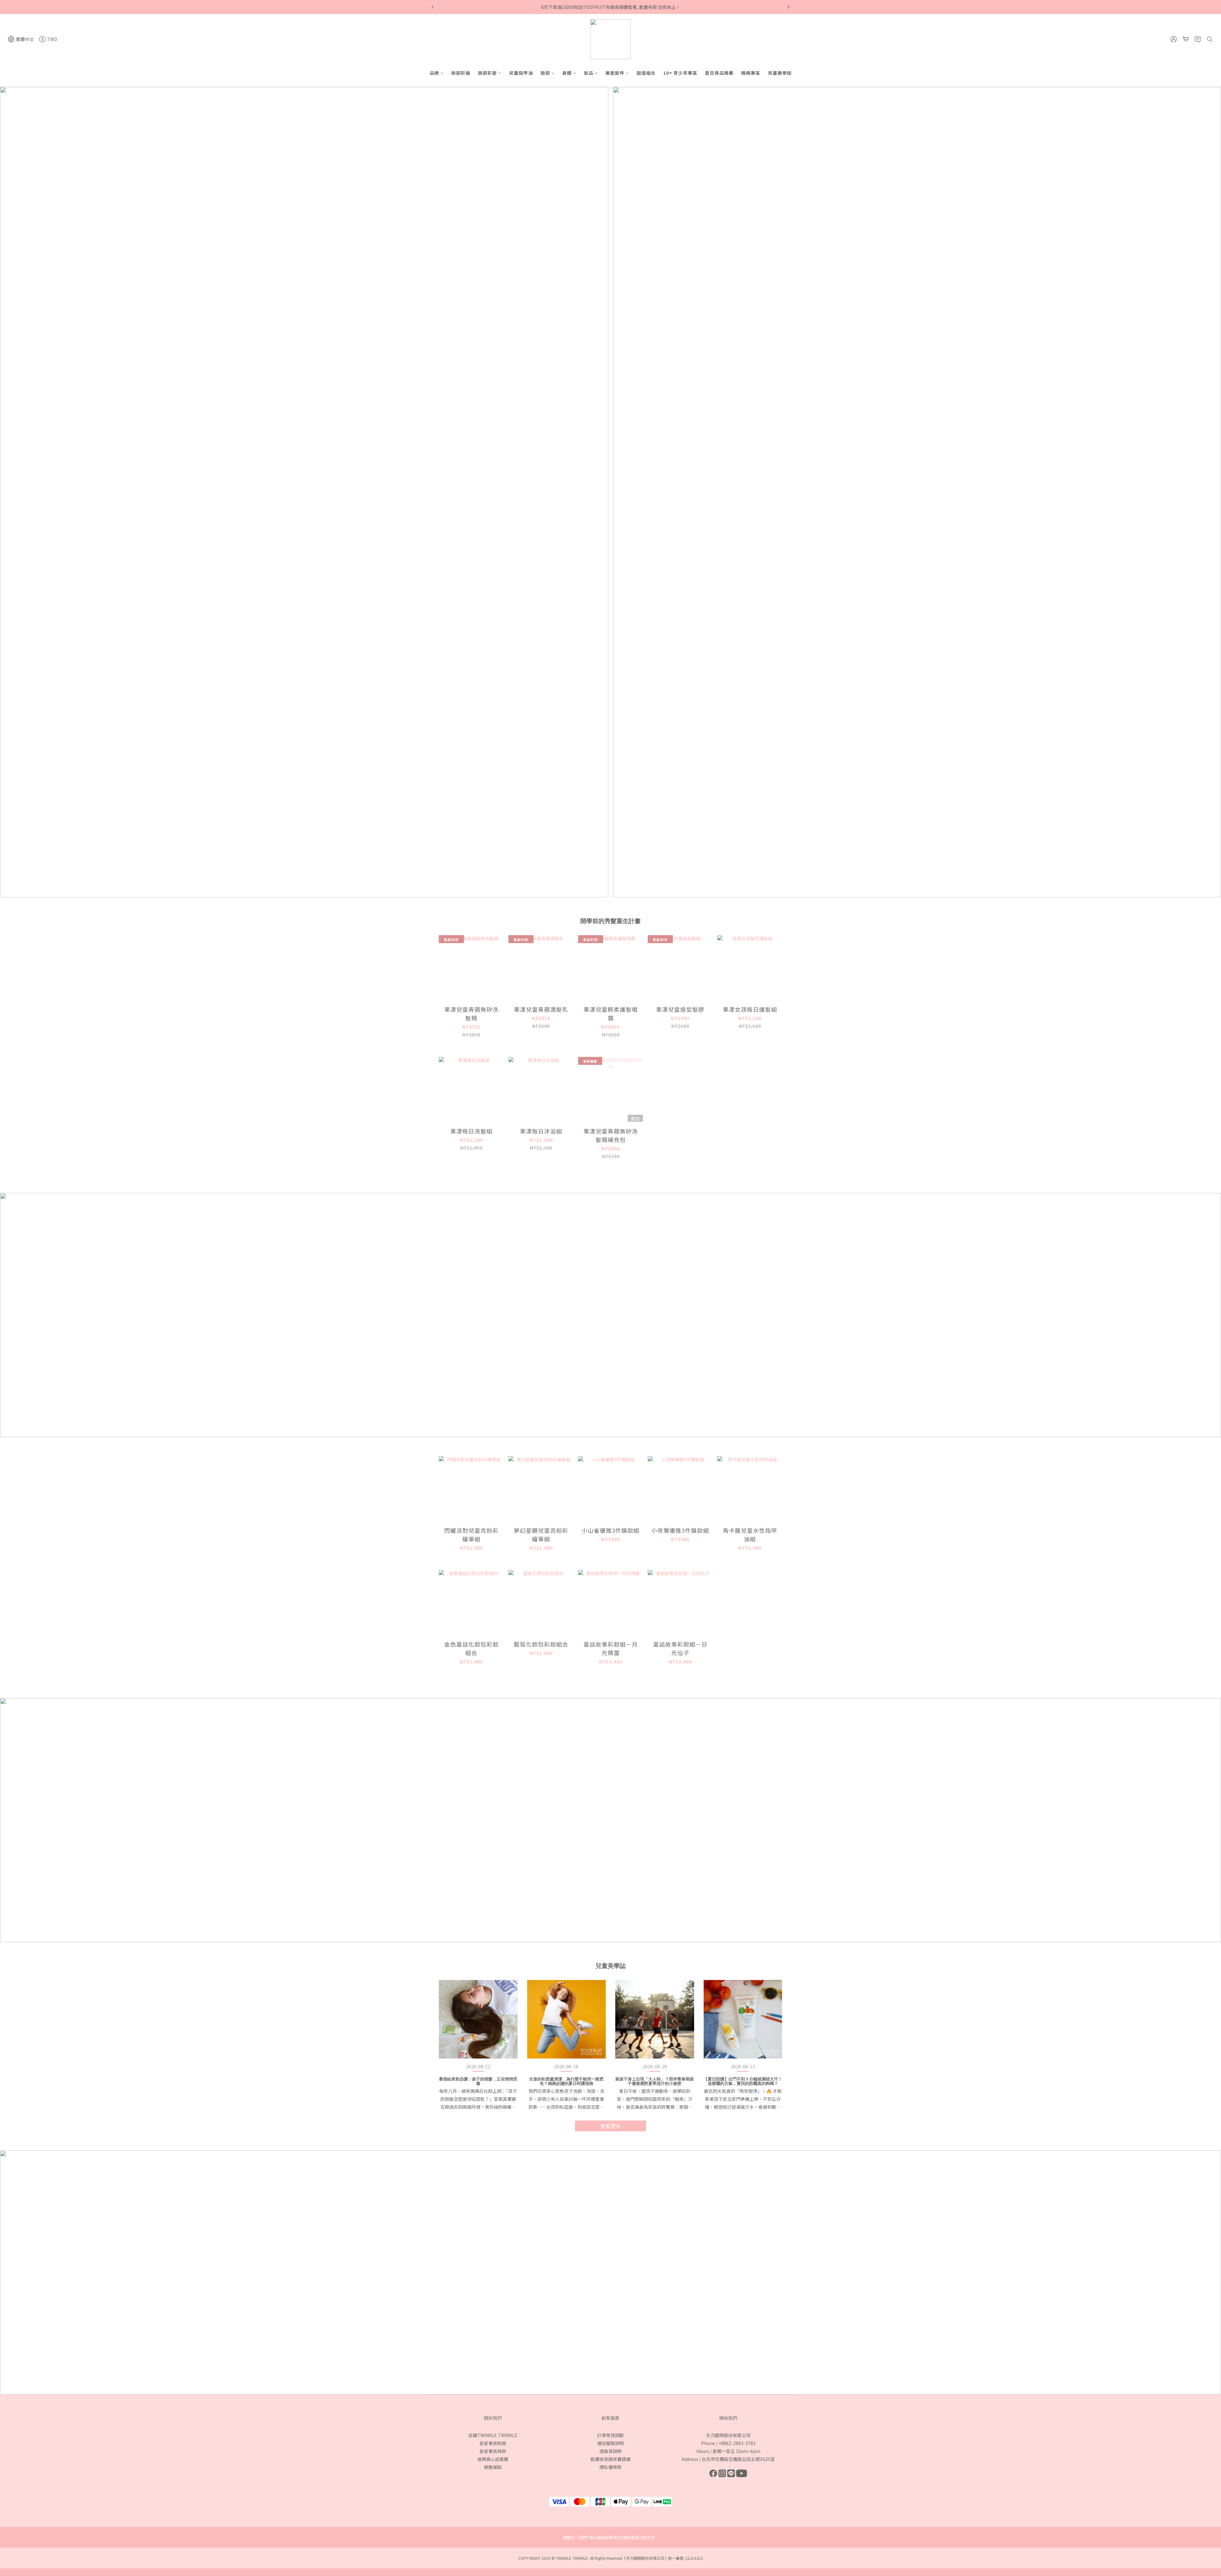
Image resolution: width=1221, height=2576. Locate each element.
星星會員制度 (493, 2443)
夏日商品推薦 (719, 73)
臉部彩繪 (461, 73)
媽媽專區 (751, 73)
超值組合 (646, 73)
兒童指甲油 (521, 73)
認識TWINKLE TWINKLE (493, 2435)
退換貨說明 (610, 2451)
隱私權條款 (610, 2467)
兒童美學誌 (780, 73)
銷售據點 (493, 2467)
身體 (567, 73)
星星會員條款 (493, 2451)
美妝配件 (615, 73)
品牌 (434, 73)
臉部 (545, 73)
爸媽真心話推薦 (493, 2459)
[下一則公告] (789, 7)
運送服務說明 (610, 2443)
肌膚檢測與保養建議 (610, 2459)
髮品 (589, 73)
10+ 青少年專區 (680, 73)
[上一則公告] (432, 7)
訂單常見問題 (610, 2435)
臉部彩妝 (487, 73)
